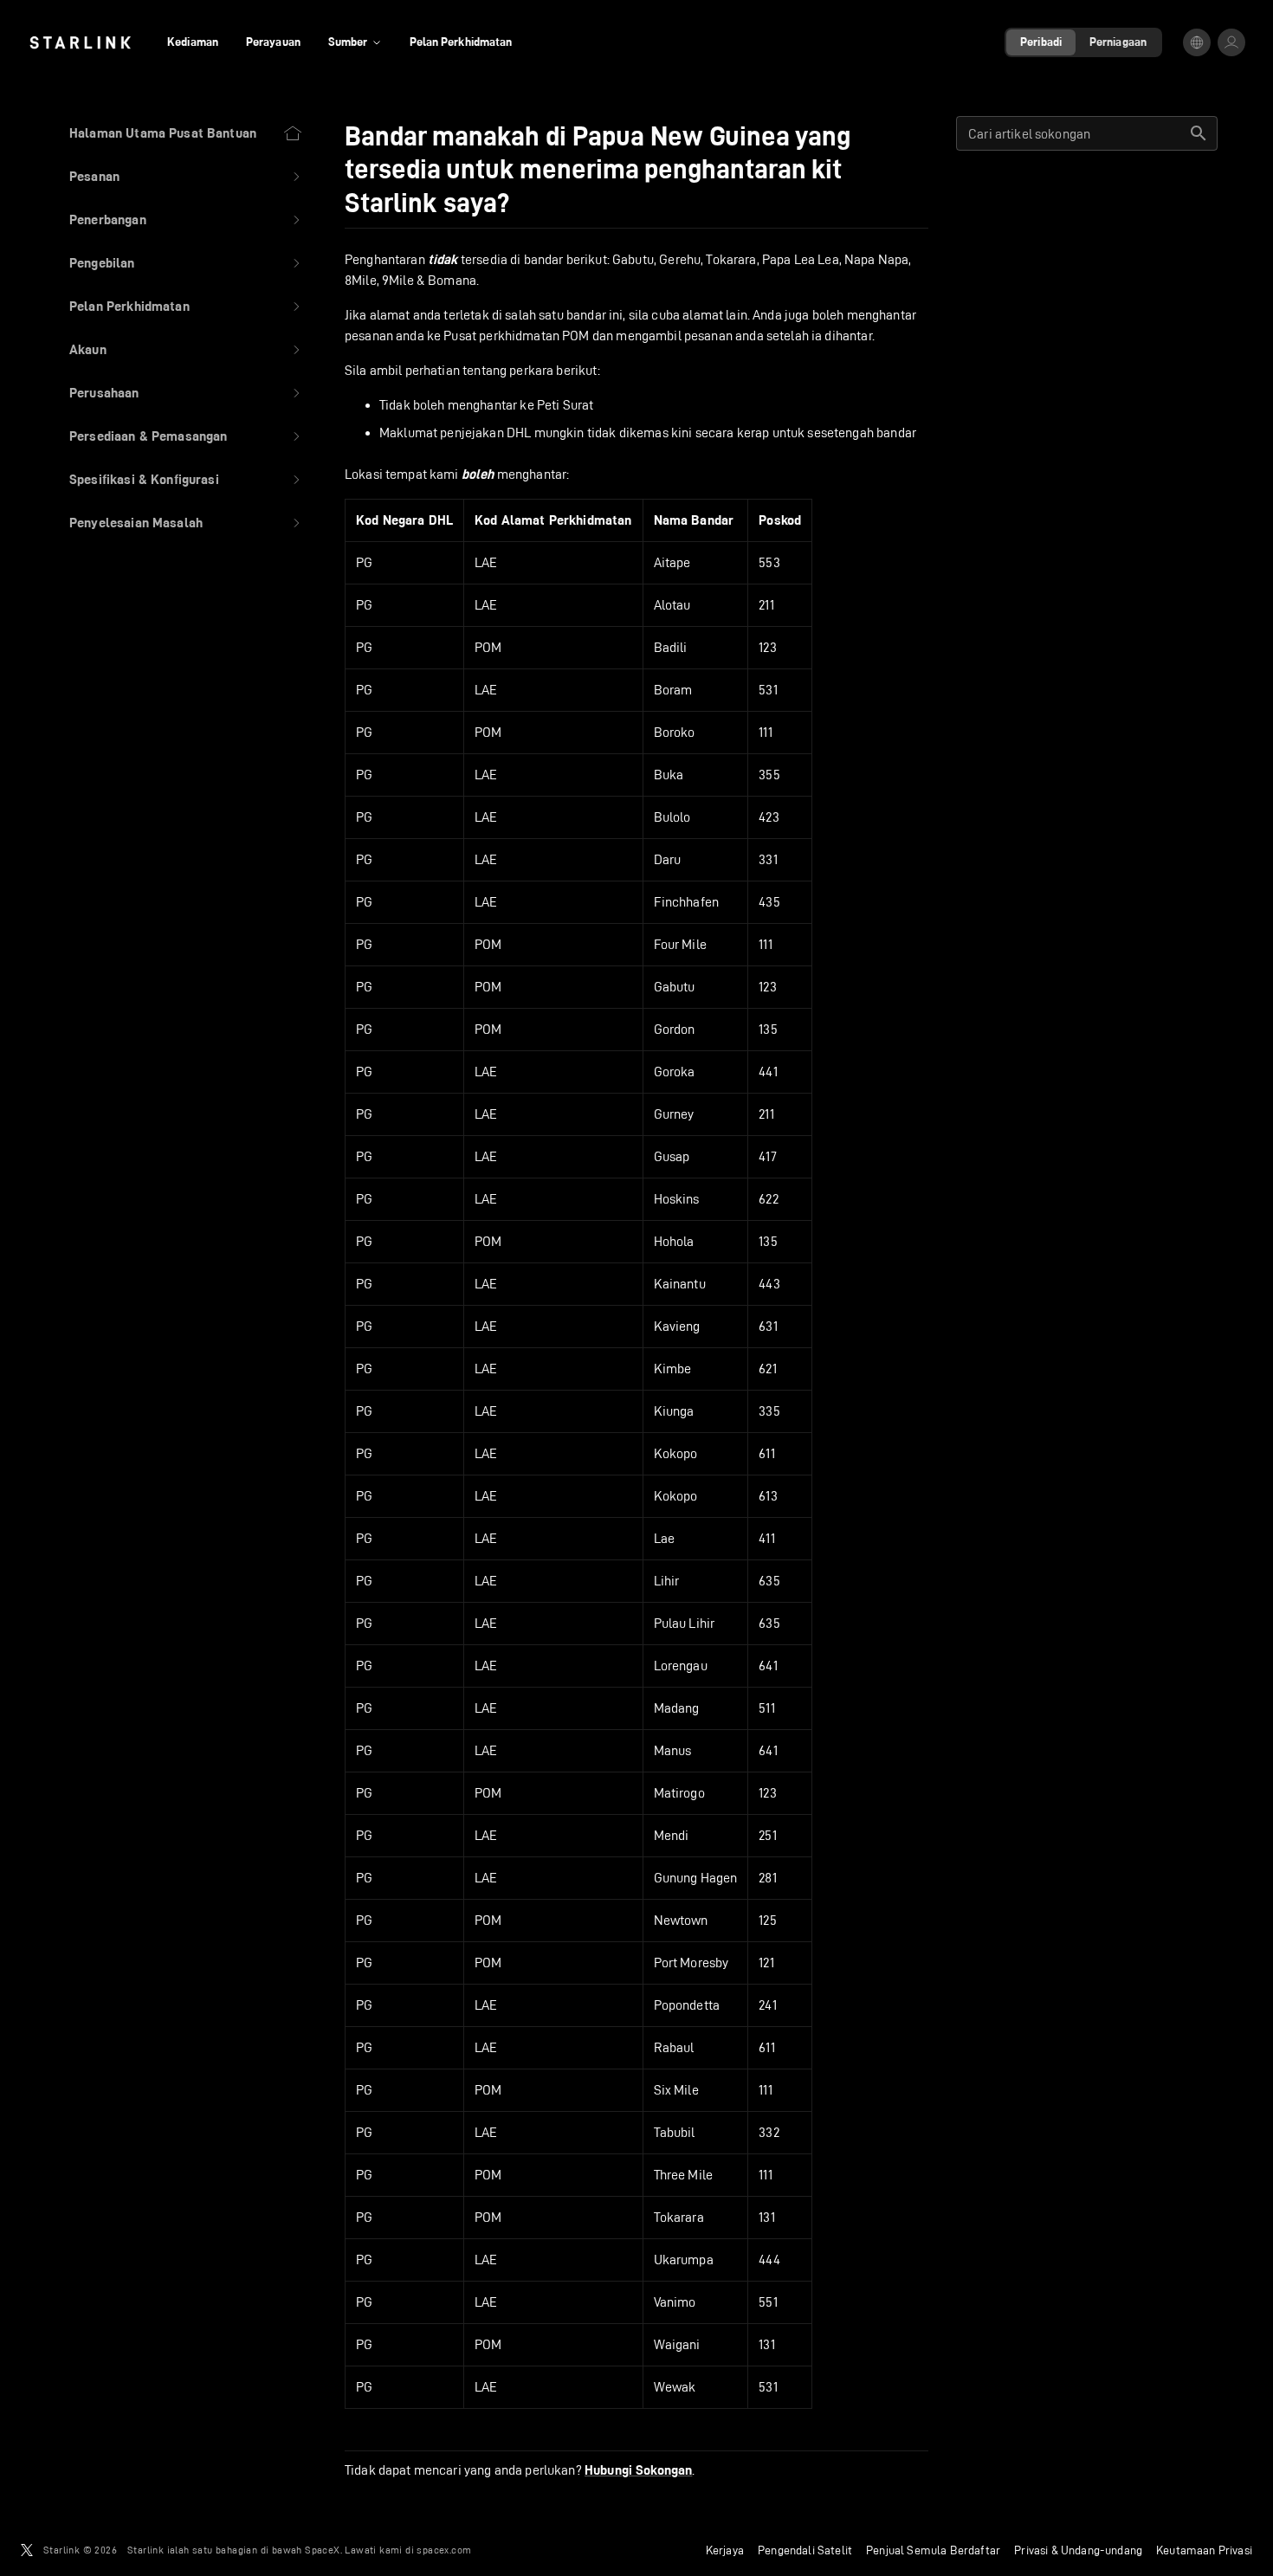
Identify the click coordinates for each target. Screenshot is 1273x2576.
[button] (186, 177)
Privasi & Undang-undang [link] (1078, 2550)
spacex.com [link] (444, 2550)
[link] (80, 42)
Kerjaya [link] (725, 2550)
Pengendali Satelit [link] (805, 2550)
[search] (1199, 133)
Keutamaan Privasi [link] (1204, 2550)
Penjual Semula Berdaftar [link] (933, 2550)
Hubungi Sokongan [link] (638, 2470)
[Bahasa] (1197, 42)
